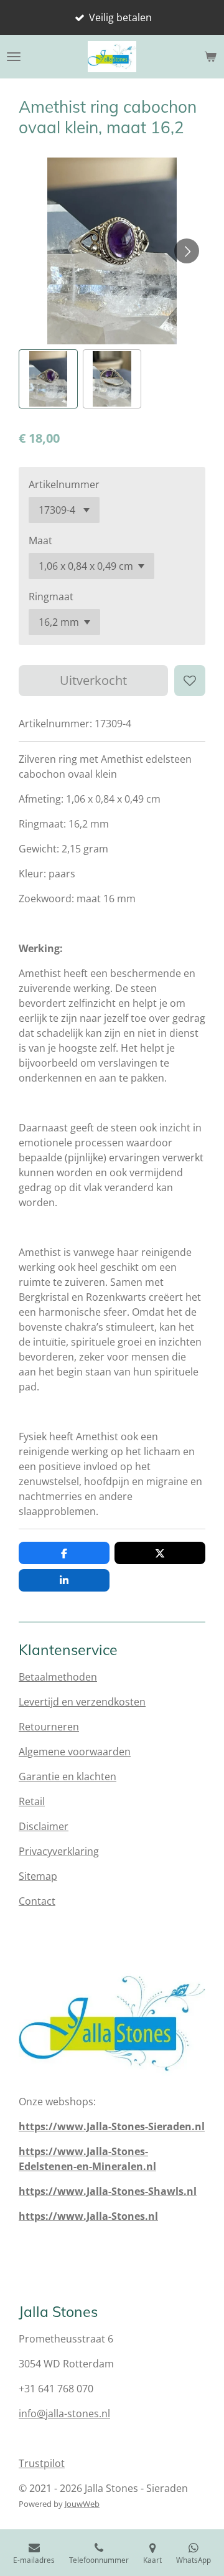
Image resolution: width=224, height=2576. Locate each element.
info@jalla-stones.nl (64, 2413)
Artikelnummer (64, 484)
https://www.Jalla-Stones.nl (88, 2216)
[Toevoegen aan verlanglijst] (190, 681)
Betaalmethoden (58, 1677)
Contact (37, 1901)
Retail (32, 1801)
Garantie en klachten (68, 1776)
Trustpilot (42, 2463)
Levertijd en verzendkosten (82, 1702)
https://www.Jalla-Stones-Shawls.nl (108, 2191)
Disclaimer (44, 1826)
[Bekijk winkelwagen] (210, 57)
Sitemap (38, 1876)
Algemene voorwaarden (75, 1752)
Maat (40, 540)
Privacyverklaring (59, 1851)
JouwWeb (82, 2504)
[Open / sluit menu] (14, 57)
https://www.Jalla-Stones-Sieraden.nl (112, 2126)
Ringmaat (51, 597)
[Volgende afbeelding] (187, 251)
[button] (48, 379)
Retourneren (49, 1727)
